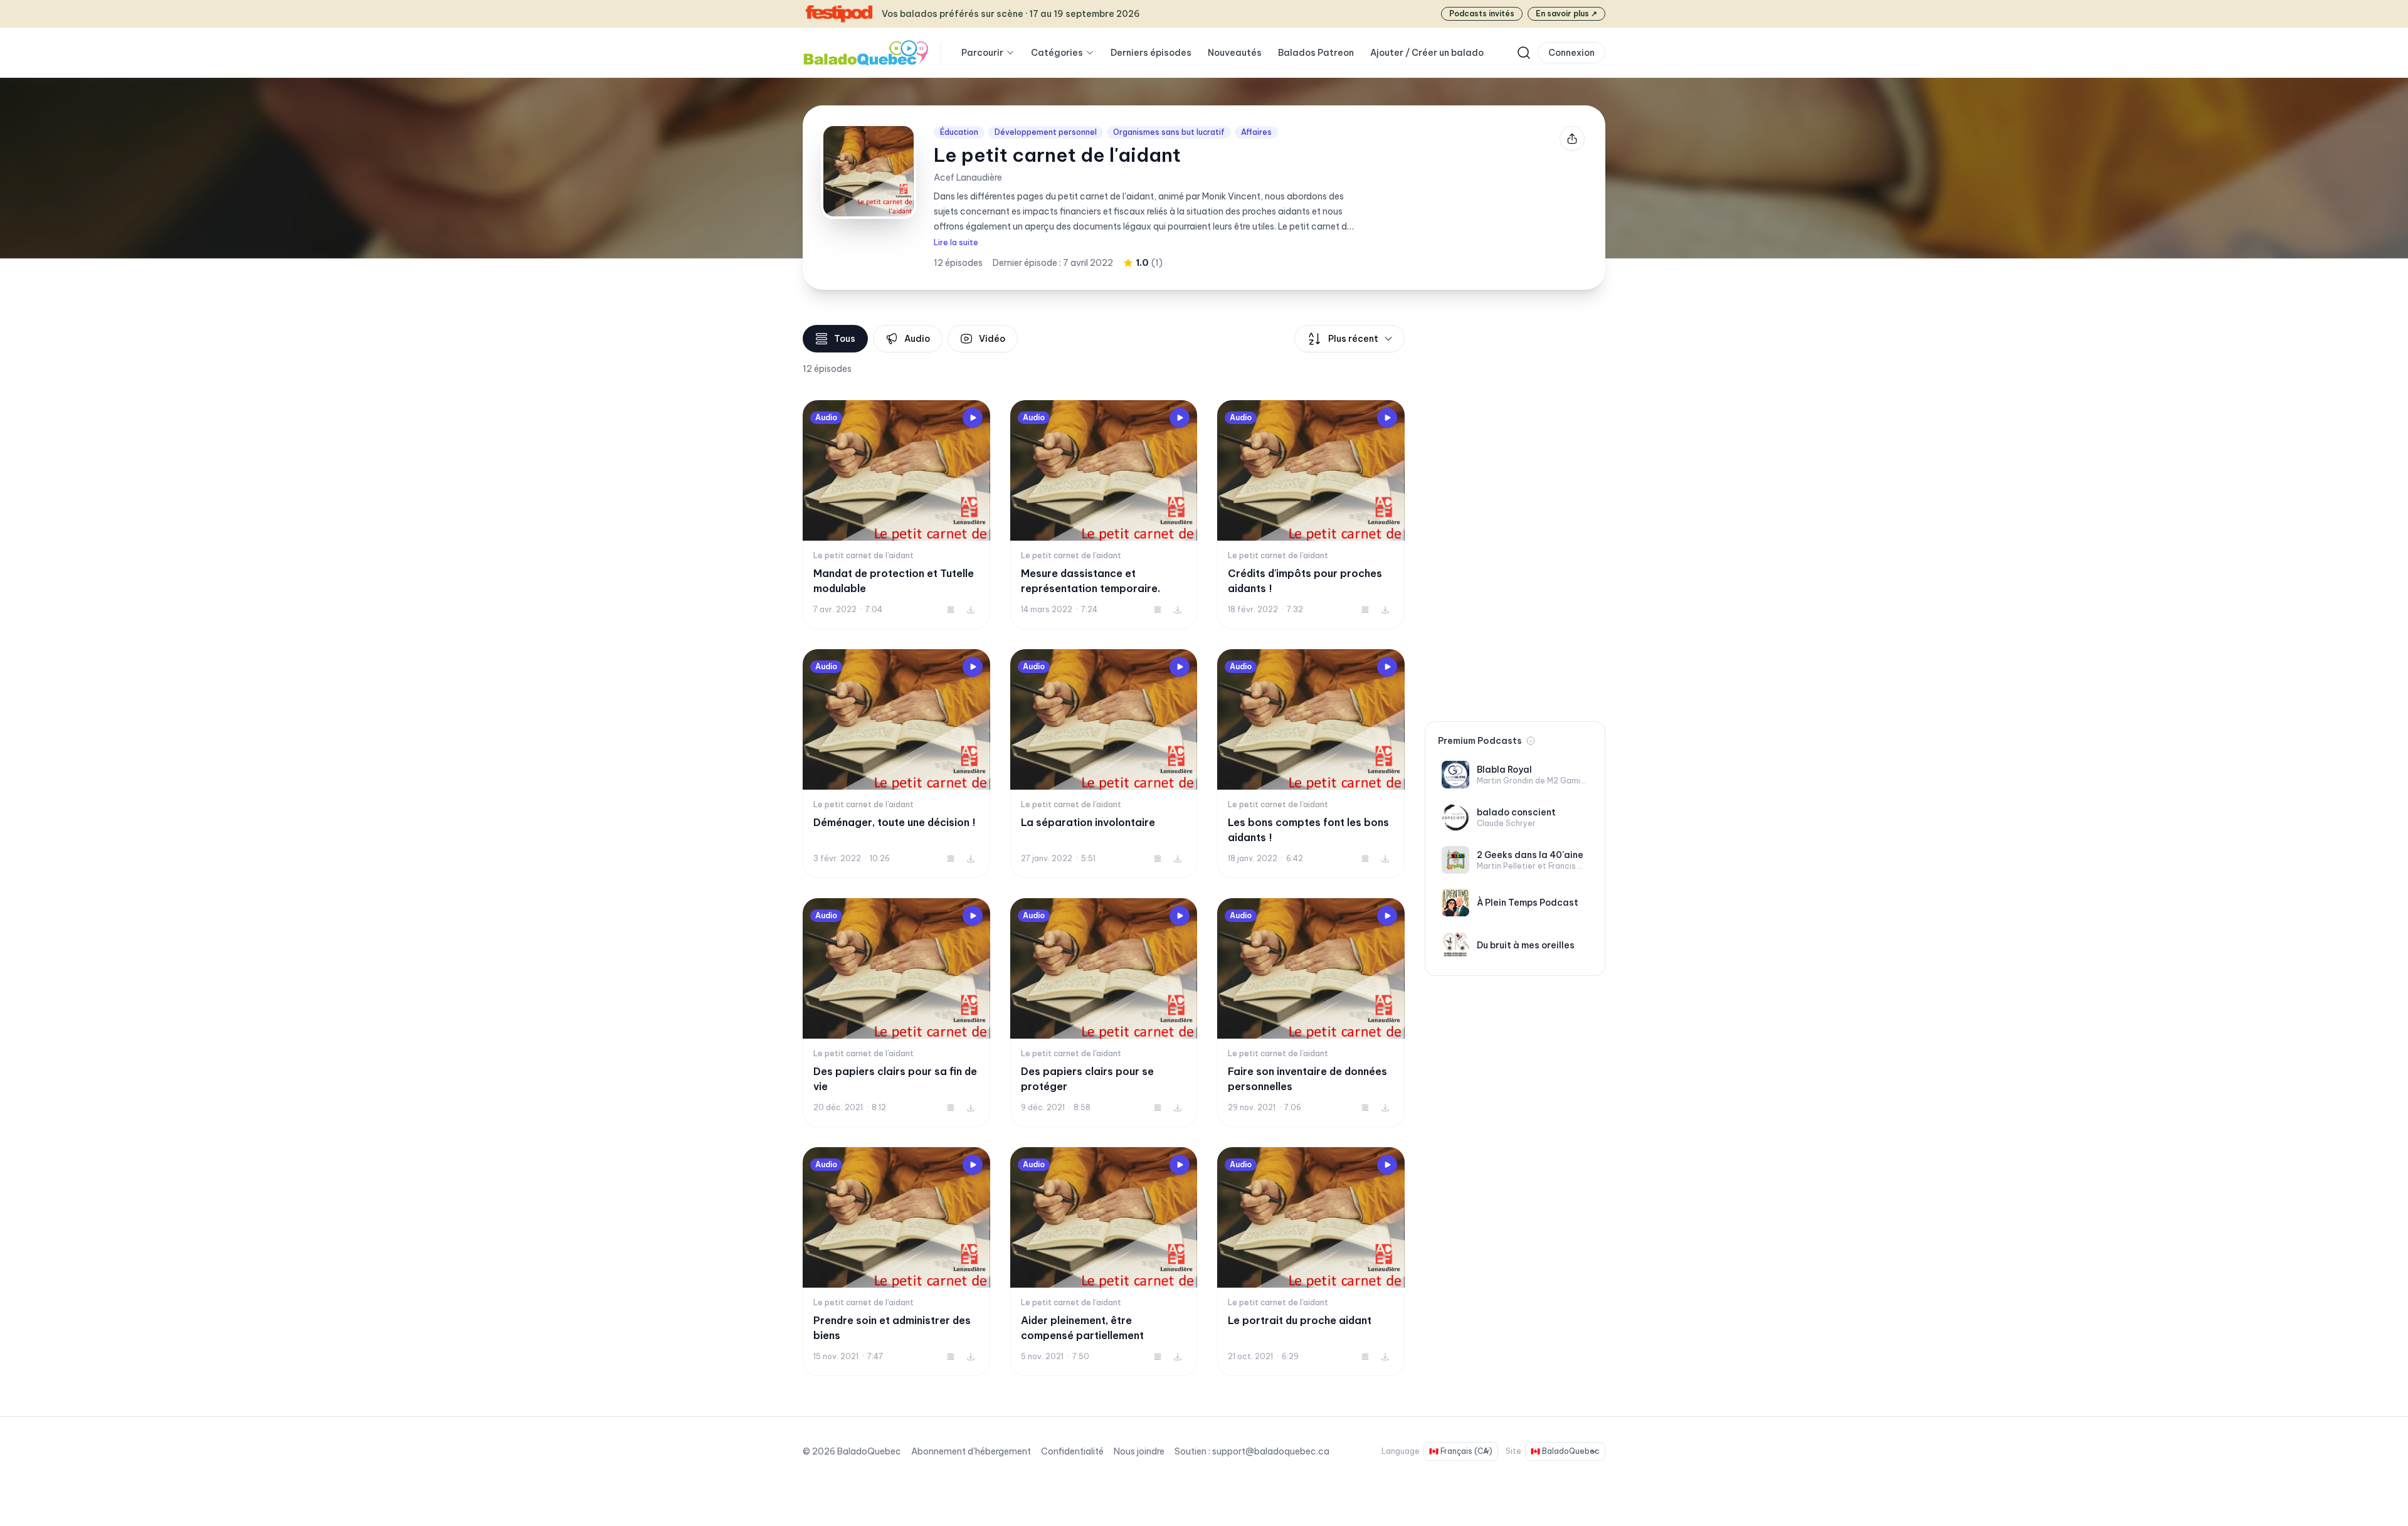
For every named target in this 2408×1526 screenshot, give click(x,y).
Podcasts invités (1482, 13)
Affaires (1256, 132)
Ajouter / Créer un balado (1427, 53)
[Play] (973, 418)
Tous (845, 339)
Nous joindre (1139, 1451)
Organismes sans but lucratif (1169, 132)
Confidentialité (1072, 1451)
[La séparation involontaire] (1104, 764)
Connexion (1571, 53)
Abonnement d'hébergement (971, 1451)
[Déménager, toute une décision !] (896, 764)
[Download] (971, 610)
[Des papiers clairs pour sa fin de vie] (896, 1013)
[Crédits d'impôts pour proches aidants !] (1311, 515)
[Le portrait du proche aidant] (1311, 1262)
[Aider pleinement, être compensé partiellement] (1104, 1262)
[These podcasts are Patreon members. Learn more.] (1531, 741)
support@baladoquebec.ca (1271, 1451)
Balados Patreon (1316, 53)
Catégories (1057, 53)
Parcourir (982, 53)
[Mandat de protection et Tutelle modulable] (896, 515)
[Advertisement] (1515, 513)
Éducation (959, 132)
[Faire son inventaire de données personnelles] (1311, 1013)
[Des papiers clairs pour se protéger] (1104, 1013)
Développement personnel (1046, 132)
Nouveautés (1235, 53)
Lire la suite (956, 242)
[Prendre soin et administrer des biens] (896, 1262)
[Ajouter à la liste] (951, 610)
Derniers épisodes (1151, 53)
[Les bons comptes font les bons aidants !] (1311, 764)
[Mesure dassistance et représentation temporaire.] (1104, 515)
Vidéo (992, 339)
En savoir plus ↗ (1566, 13)
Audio (917, 339)
